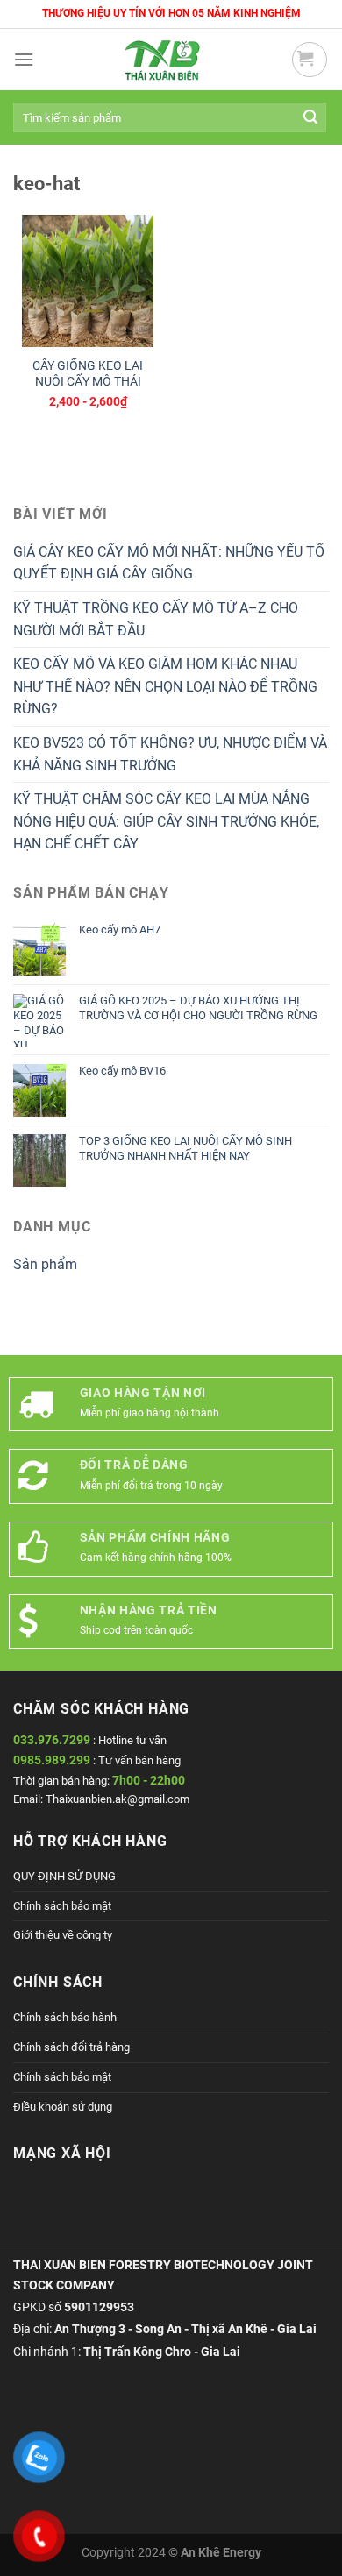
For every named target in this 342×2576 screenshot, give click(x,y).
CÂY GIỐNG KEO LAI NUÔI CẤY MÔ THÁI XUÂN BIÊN (88, 381)
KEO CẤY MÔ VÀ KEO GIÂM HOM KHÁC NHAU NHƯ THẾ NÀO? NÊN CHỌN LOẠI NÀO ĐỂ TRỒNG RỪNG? (165, 686)
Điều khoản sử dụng (63, 2107)
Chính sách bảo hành (65, 2017)
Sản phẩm (45, 1264)
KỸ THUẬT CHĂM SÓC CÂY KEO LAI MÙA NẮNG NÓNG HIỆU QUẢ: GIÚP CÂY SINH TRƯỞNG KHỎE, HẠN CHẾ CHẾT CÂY (166, 821)
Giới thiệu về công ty (63, 1935)
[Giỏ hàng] (310, 60)
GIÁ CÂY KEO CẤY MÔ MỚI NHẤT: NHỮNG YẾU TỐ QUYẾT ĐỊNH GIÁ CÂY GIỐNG (169, 563)
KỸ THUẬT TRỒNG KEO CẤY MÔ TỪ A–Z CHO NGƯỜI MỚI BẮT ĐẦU (156, 619)
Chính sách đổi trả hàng (71, 2047)
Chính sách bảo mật (62, 1906)
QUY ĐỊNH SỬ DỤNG (64, 1876)
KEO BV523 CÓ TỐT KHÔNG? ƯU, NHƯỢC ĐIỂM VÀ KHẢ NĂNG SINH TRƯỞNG (170, 754)
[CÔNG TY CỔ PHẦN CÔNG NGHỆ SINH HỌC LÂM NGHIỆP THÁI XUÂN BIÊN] (163, 60)
